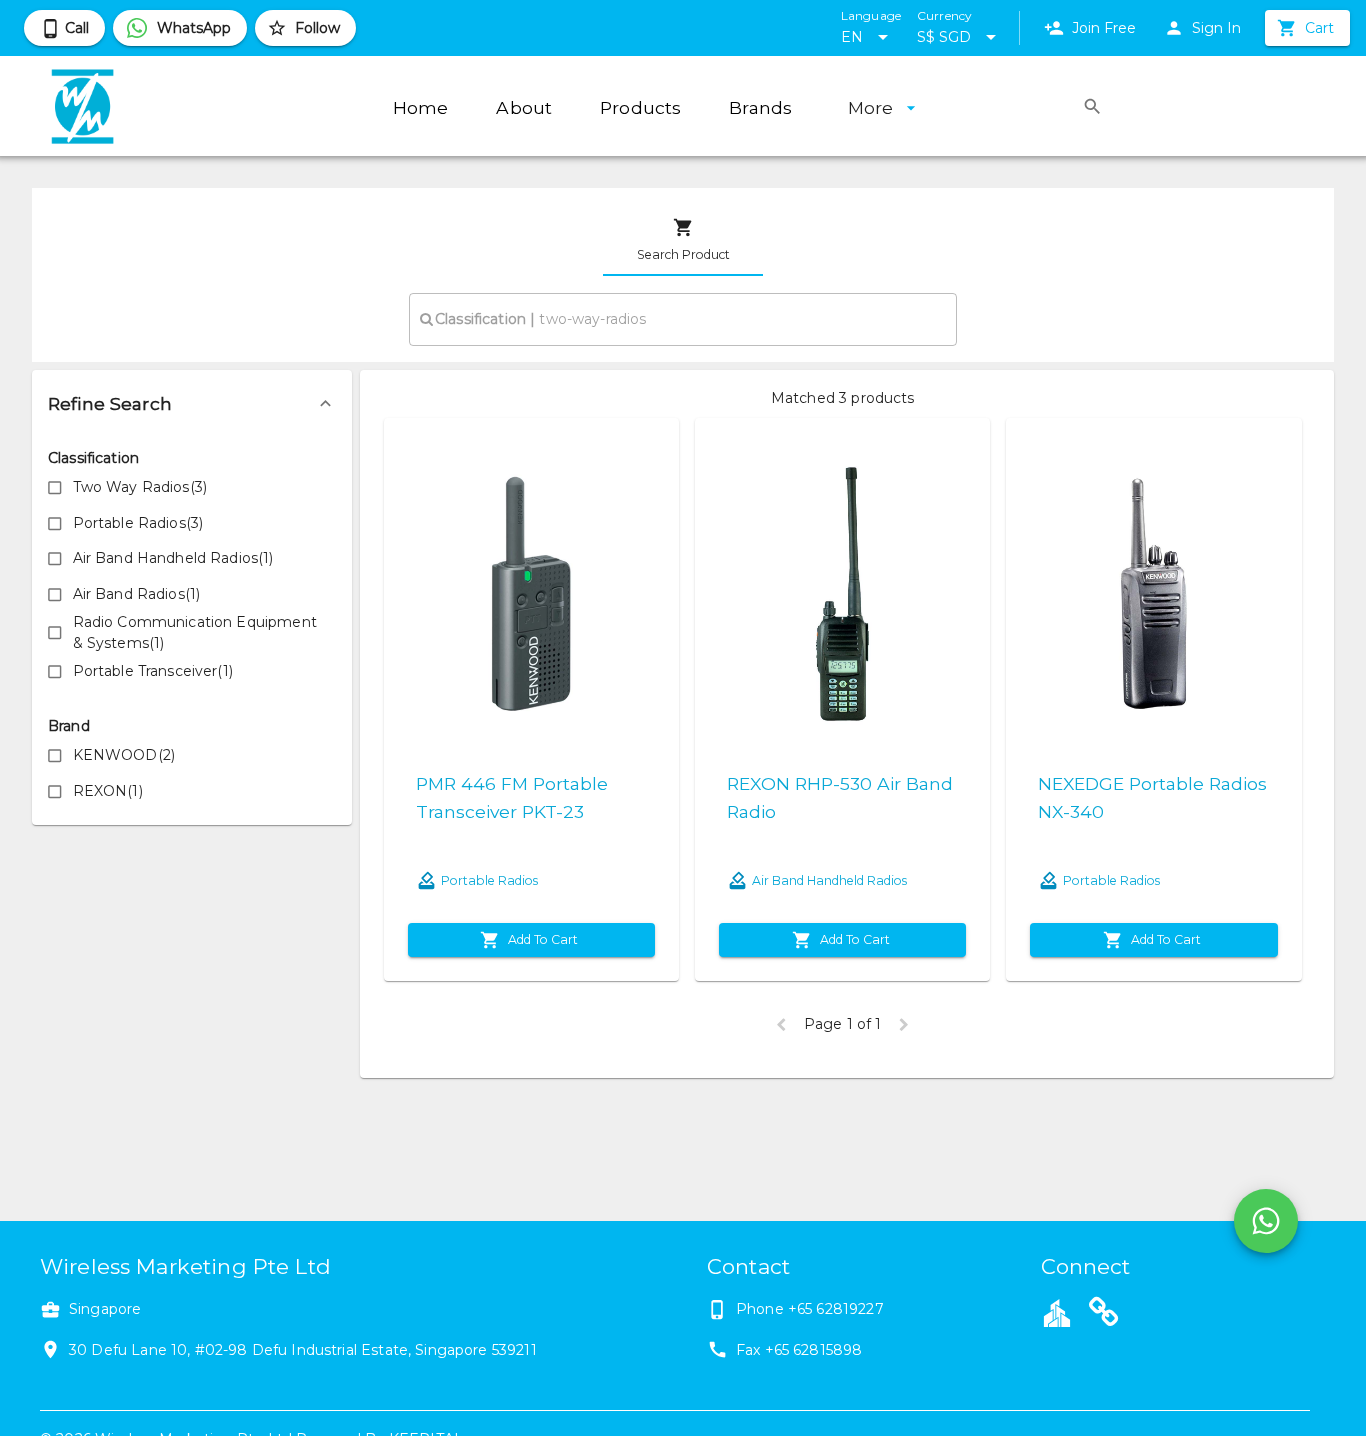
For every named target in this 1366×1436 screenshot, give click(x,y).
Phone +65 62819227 (810, 1309)
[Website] (1104, 1315)
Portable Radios (489, 880)
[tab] (683, 240)
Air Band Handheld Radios (829, 880)
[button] (192, 404)
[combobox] (683, 319)
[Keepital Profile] (1057, 1312)
